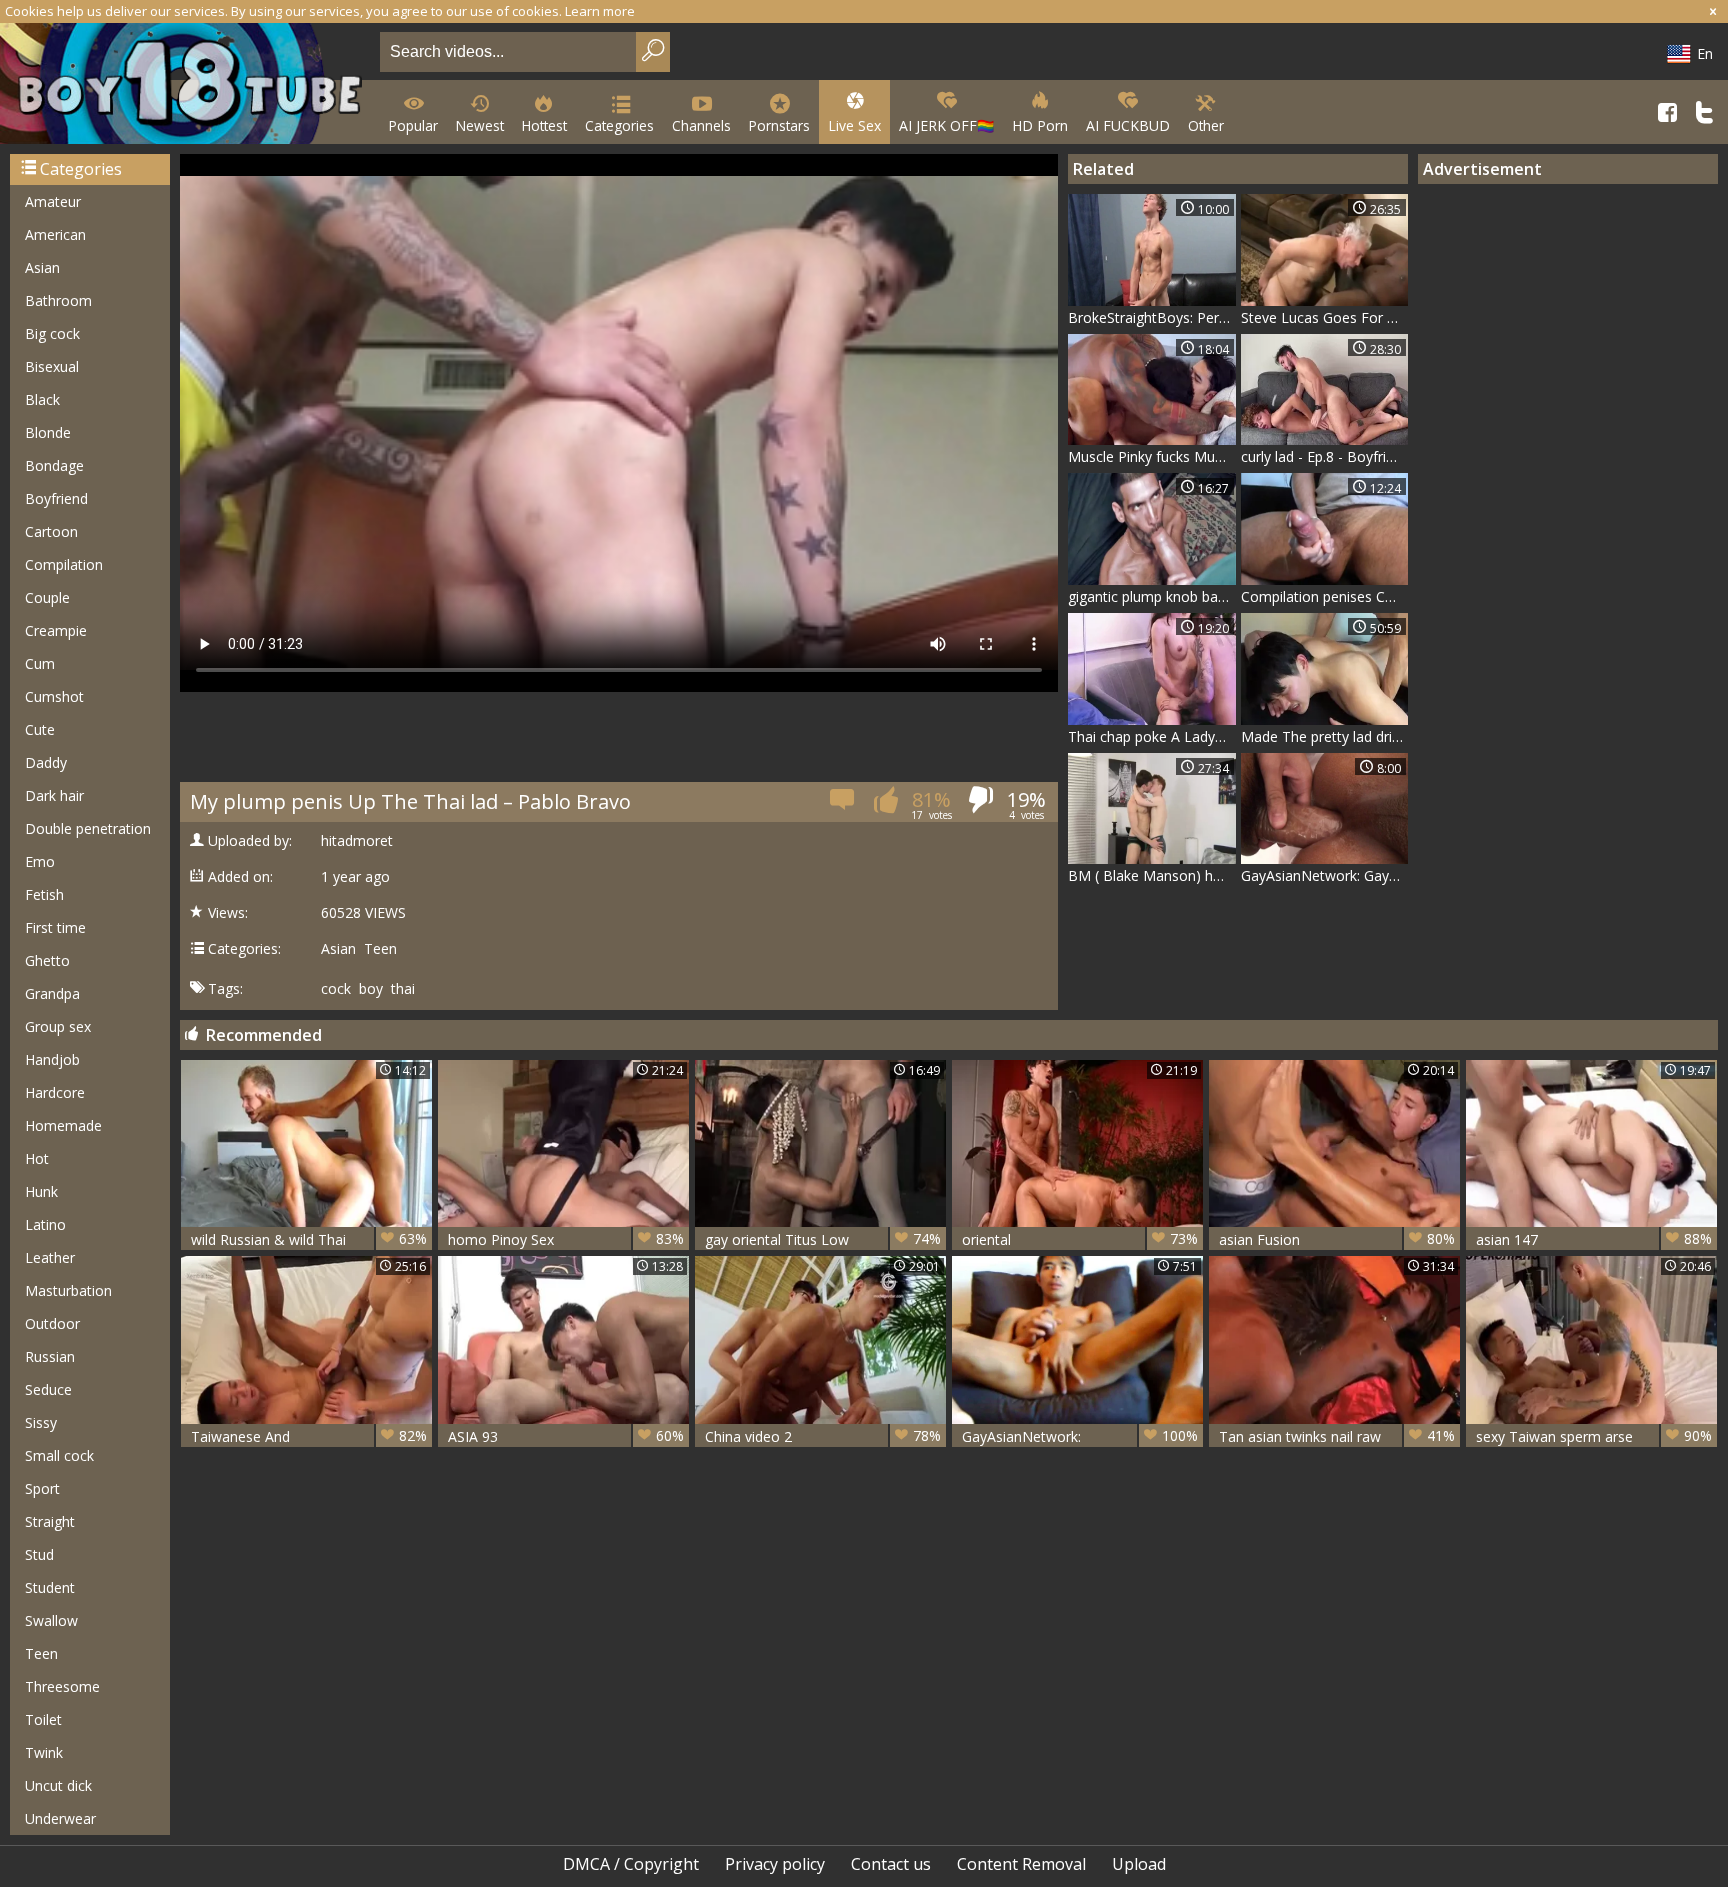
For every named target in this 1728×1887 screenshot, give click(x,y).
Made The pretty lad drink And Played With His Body (1325, 736)
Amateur (53, 201)
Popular (413, 125)
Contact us (891, 1864)
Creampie (56, 630)
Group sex (58, 1026)
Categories (619, 125)
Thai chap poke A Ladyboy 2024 (1152, 736)
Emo (40, 861)
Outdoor (52, 1323)
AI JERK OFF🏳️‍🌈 (946, 125)
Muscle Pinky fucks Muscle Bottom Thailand (1152, 456)
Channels (701, 125)
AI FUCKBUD (1128, 125)
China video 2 (823, 1436)
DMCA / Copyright (631, 1864)
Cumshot (54, 696)
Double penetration (88, 828)
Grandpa (52, 993)
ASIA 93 (566, 1436)
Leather (50, 1257)
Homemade (63, 1125)
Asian (42, 267)
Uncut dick (58, 1785)
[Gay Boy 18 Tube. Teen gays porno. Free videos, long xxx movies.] (186, 85)
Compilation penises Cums (1325, 596)
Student (50, 1587)
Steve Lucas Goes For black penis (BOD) (1325, 317)
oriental (1080, 1239)
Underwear (60, 1818)
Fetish (44, 894)
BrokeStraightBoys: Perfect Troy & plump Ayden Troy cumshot (1152, 317)
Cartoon (51, 531)
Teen (41, 1653)
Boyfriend (56, 498)
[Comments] (843, 805)
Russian (50, 1356)
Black (42, 399)
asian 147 (1594, 1239)
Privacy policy (775, 1864)
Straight (50, 1521)
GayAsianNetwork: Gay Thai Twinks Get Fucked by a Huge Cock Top (1325, 875)
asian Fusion (1337, 1239)
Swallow (51, 1620)
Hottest (544, 125)
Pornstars (779, 125)
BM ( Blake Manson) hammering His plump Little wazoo (1152, 875)
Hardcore (55, 1092)
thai (403, 989)
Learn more (600, 11)
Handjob (52, 1059)
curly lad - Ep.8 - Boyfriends (1325, 456)
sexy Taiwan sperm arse (1594, 1436)
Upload (1139, 1864)
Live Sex (854, 125)
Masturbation (68, 1290)
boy (371, 989)
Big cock (52, 333)
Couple (47, 597)
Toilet (43, 1719)
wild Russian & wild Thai (309, 1239)
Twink (44, 1752)
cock (336, 989)
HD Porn (1040, 125)
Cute (40, 729)
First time (55, 927)
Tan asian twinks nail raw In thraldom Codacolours (1337, 1436)
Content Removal (1021, 1864)
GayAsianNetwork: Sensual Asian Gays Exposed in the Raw (1080, 1436)
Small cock (59, 1455)
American (55, 234)
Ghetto (47, 960)
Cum (40, 663)
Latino (45, 1224)
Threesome (62, 1686)
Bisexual (52, 366)
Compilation (64, 564)
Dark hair (54, 795)
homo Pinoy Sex (566, 1239)
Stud (39, 1554)
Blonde (48, 432)
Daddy (46, 762)
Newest (480, 125)
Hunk (41, 1191)
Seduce (48, 1389)
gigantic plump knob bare (1149, 596)
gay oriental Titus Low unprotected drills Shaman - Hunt (823, 1239)
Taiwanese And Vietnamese (309, 1436)
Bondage (54, 465)
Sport (42, 1488)
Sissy (41, 1422)
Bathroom (58, 300)
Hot (37, 1158)
